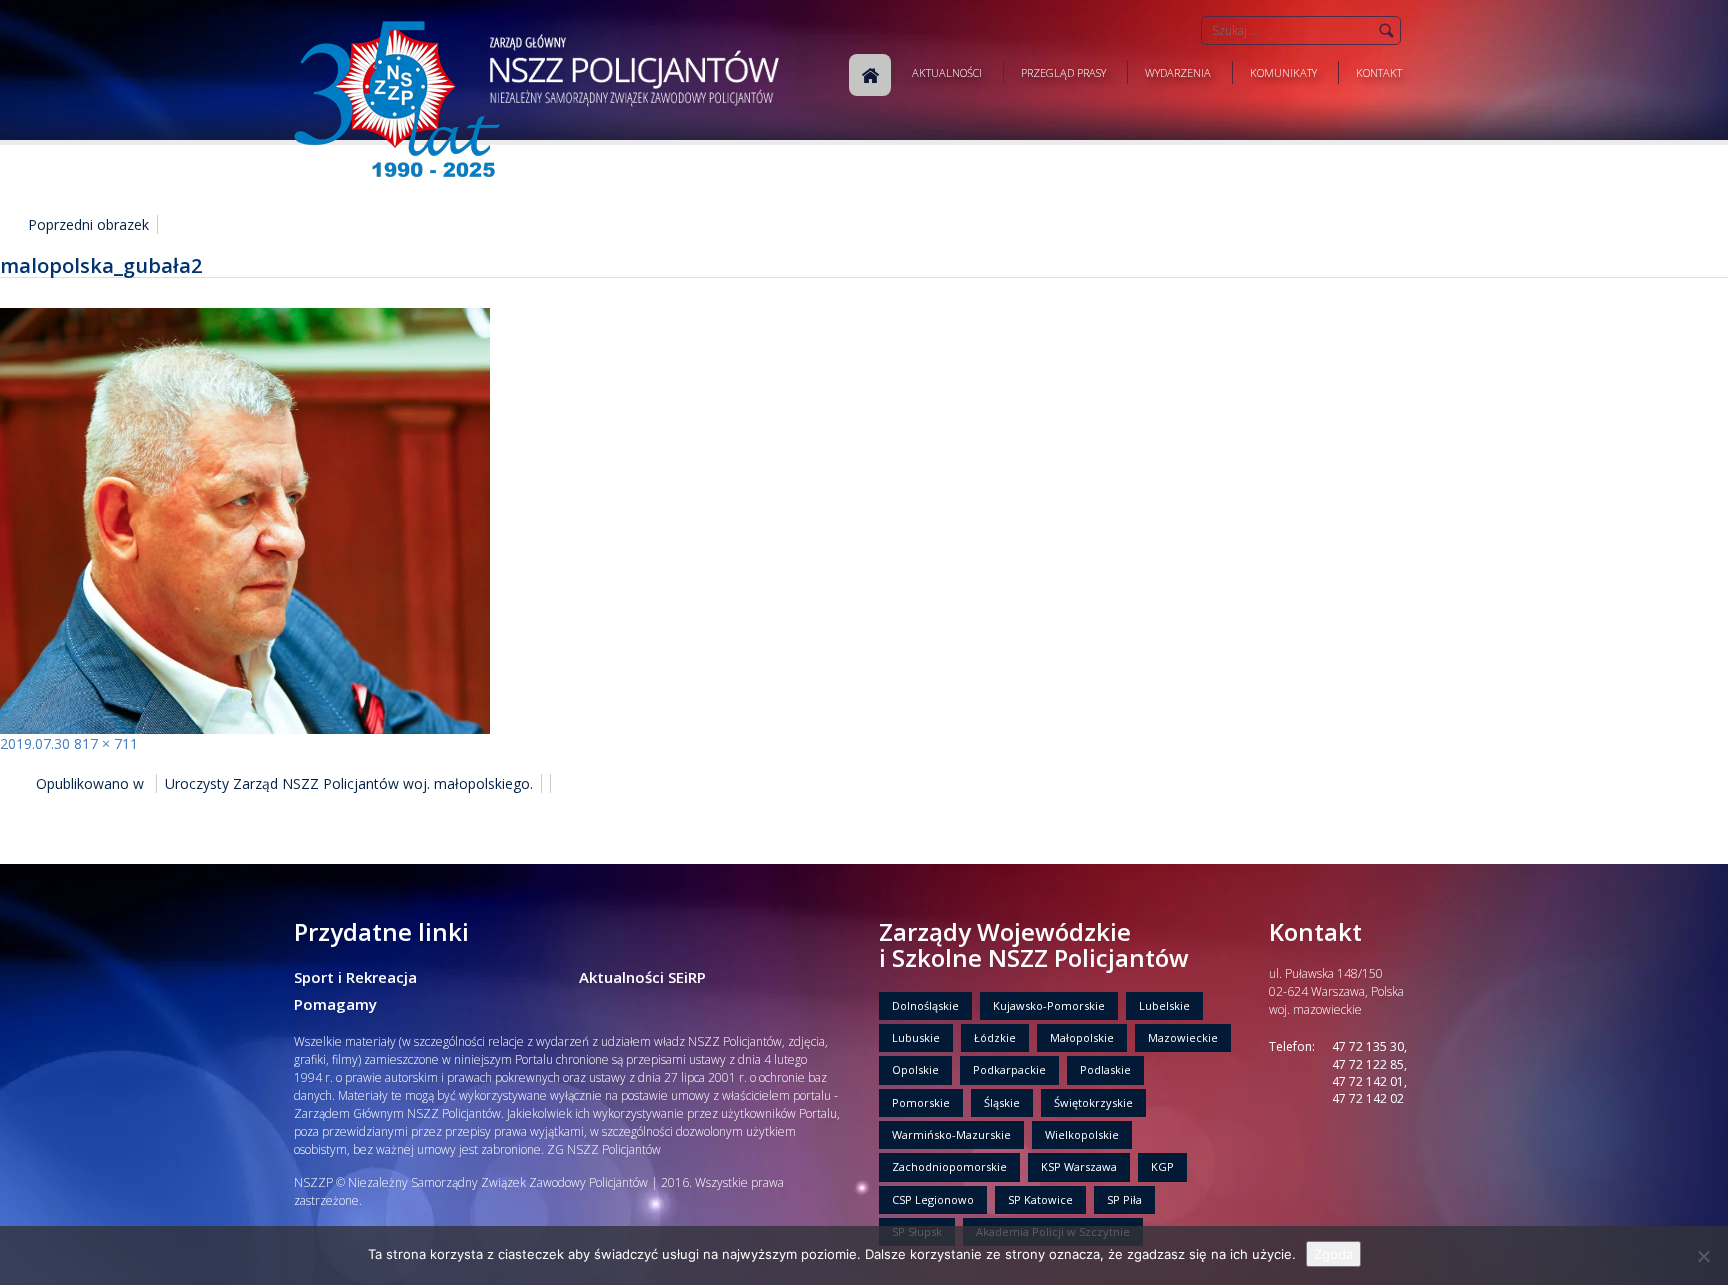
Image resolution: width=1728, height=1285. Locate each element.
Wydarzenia (1178, 72)
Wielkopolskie (1082, 1134)
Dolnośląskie (925, 1005)
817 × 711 (106, 743)
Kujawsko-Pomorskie (1049, 1005)
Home (870, 75)
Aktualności (947, 72)
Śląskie (1002, 1102)
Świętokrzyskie (1093, 1102)
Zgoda (1333, 1254)
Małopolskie (1082, 1037)
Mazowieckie (1183, 1037)
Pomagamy (335, 1004)
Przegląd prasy (1063, 72)
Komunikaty (1283, 72)
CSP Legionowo (933, 1199)
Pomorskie (921, 1102)
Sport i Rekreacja (355, 977)
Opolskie (915, 1069)
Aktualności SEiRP (642, 977)
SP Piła (1124, 1199)
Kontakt (1379, 72)
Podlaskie (1105, 1069)
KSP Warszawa (1079, 1166)
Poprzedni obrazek (88, 224)
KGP (1162, 1166)
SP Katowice (1040, 1199)
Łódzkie (995, 1037)
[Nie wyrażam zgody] (1703, 1256)
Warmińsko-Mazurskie (951, 1134)
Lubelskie (1164, 1005)
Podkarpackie (1009, 1069)
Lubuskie (916, 1037)
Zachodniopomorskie (949, 1166)
